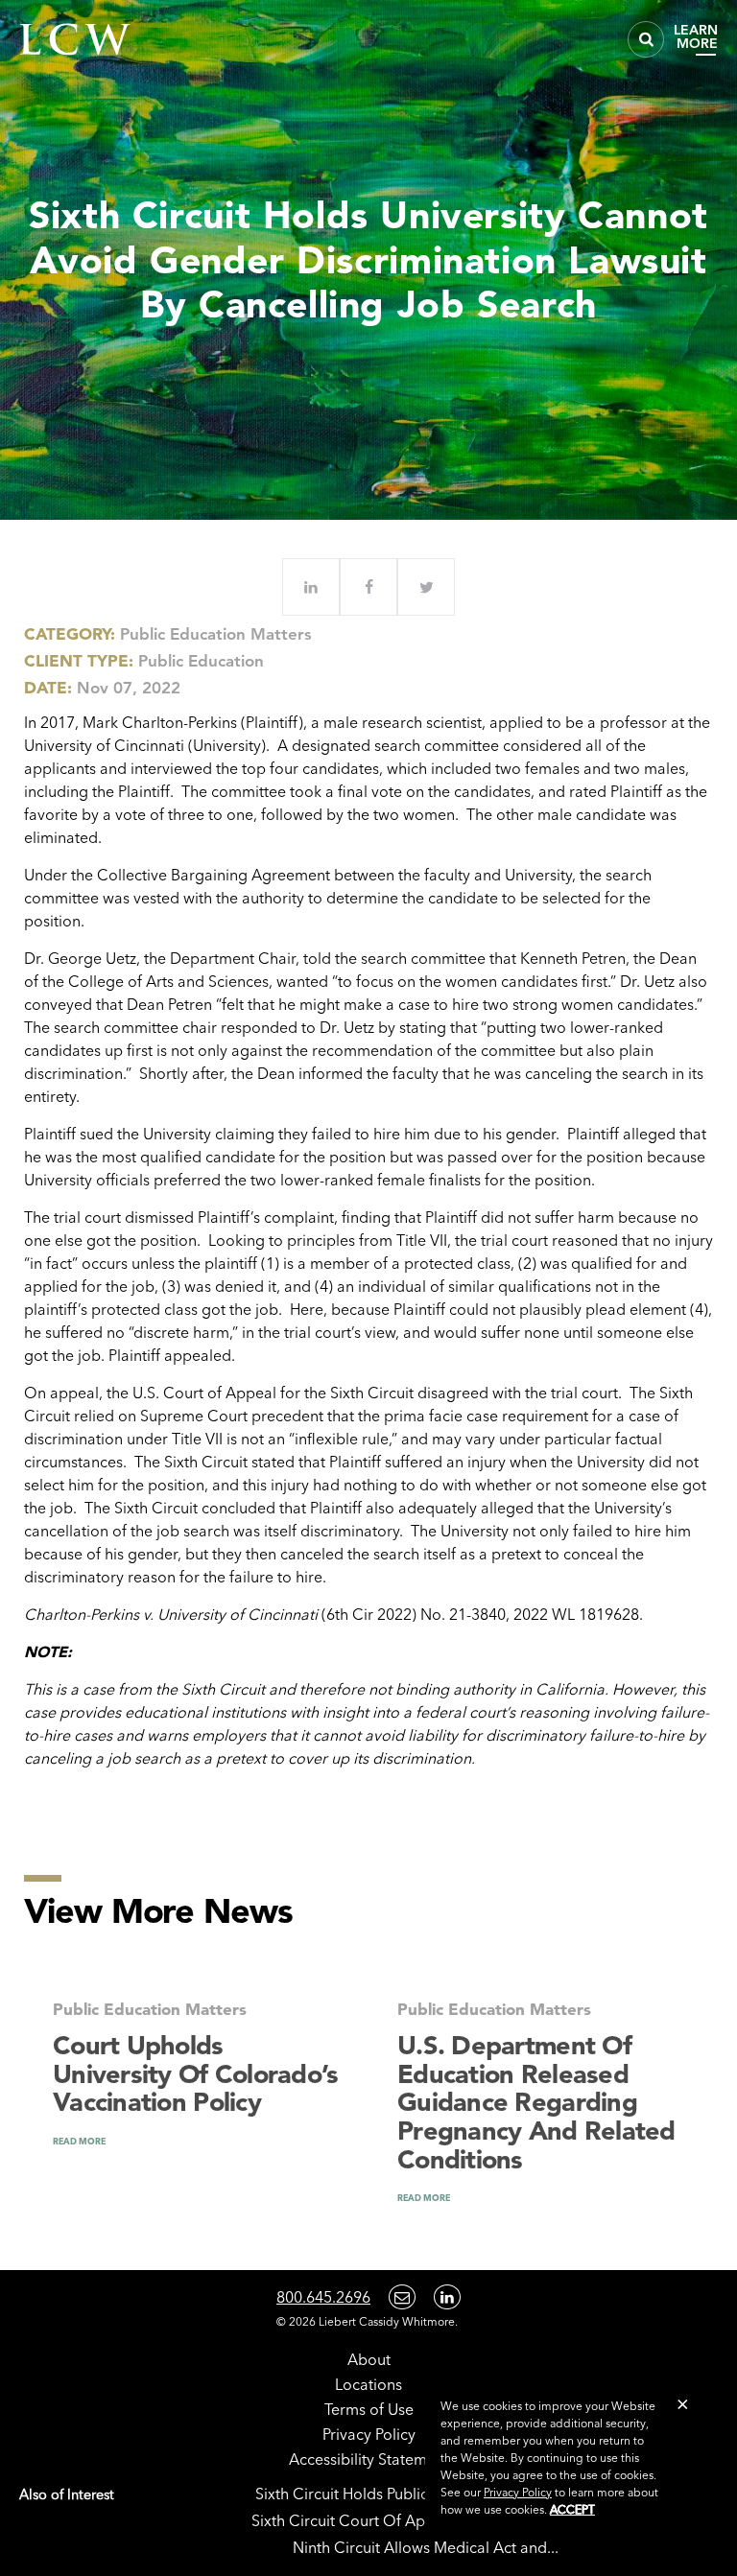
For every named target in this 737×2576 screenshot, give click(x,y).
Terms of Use (369, 2409)
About (369, 2359)
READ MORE (79, 2141)
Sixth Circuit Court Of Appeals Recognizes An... (416, 2520)
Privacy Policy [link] (518, 2492)
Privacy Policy (369, 2434)
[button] (683, 2404)
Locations (368, 2384)
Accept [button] (572, 2509)
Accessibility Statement (369, 2459)
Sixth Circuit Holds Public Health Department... (416, 2494)
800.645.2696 (323, 2297)
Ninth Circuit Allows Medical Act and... (426, 2547)
